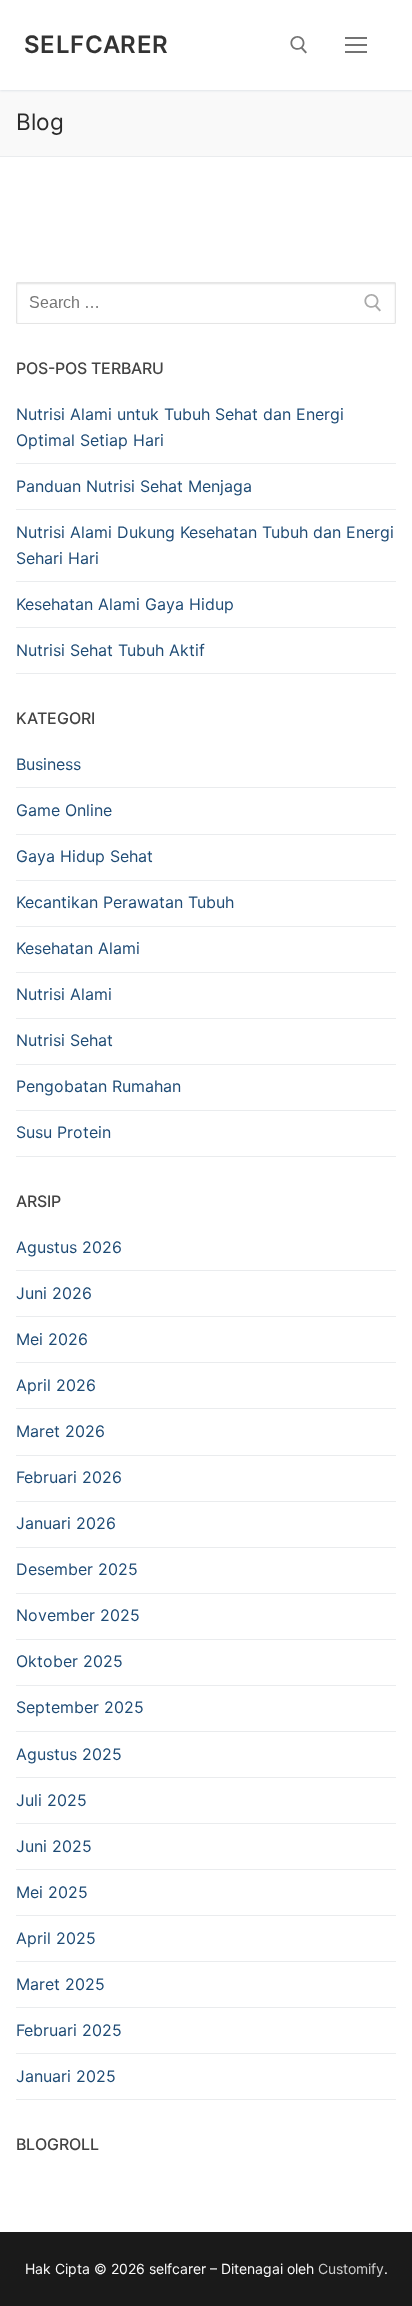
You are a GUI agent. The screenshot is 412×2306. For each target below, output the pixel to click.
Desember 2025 (77, 1569)
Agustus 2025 (69, 1754)
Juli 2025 (51, 1800)
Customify (351, 2268)
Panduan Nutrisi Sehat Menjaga (134, 486)
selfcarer (96, 44)
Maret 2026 (60, 1431)
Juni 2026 (54, 1293)
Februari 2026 (69, 1477)
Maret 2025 (60, 1984)
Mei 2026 (52, 1339)
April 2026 (56, 1385)
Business (48, 764)
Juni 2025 (54, 1846)
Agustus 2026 (69, 1247)
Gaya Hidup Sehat (84, 856)
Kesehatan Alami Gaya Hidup (125, 604)
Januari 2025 (66, 2076)
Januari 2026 (66, 1523)
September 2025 (80, 1707)
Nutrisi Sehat (64, 1040)
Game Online (64, 810)
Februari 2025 (69, 2030)
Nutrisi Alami (64, 994)
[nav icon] (356, 45)
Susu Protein (63, 1132)
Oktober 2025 (69, 1661)
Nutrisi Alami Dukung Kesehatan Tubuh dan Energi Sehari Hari (205, 545)
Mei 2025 (52, 1892)
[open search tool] (299, 45)
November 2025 (78, 1615)
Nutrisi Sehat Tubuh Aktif (110, 650)
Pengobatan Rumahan (98, 1086)
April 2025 (56, 1938)
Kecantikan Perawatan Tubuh (125, 902)
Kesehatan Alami (78, 948)
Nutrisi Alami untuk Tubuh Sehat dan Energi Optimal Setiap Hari (180, 427)
